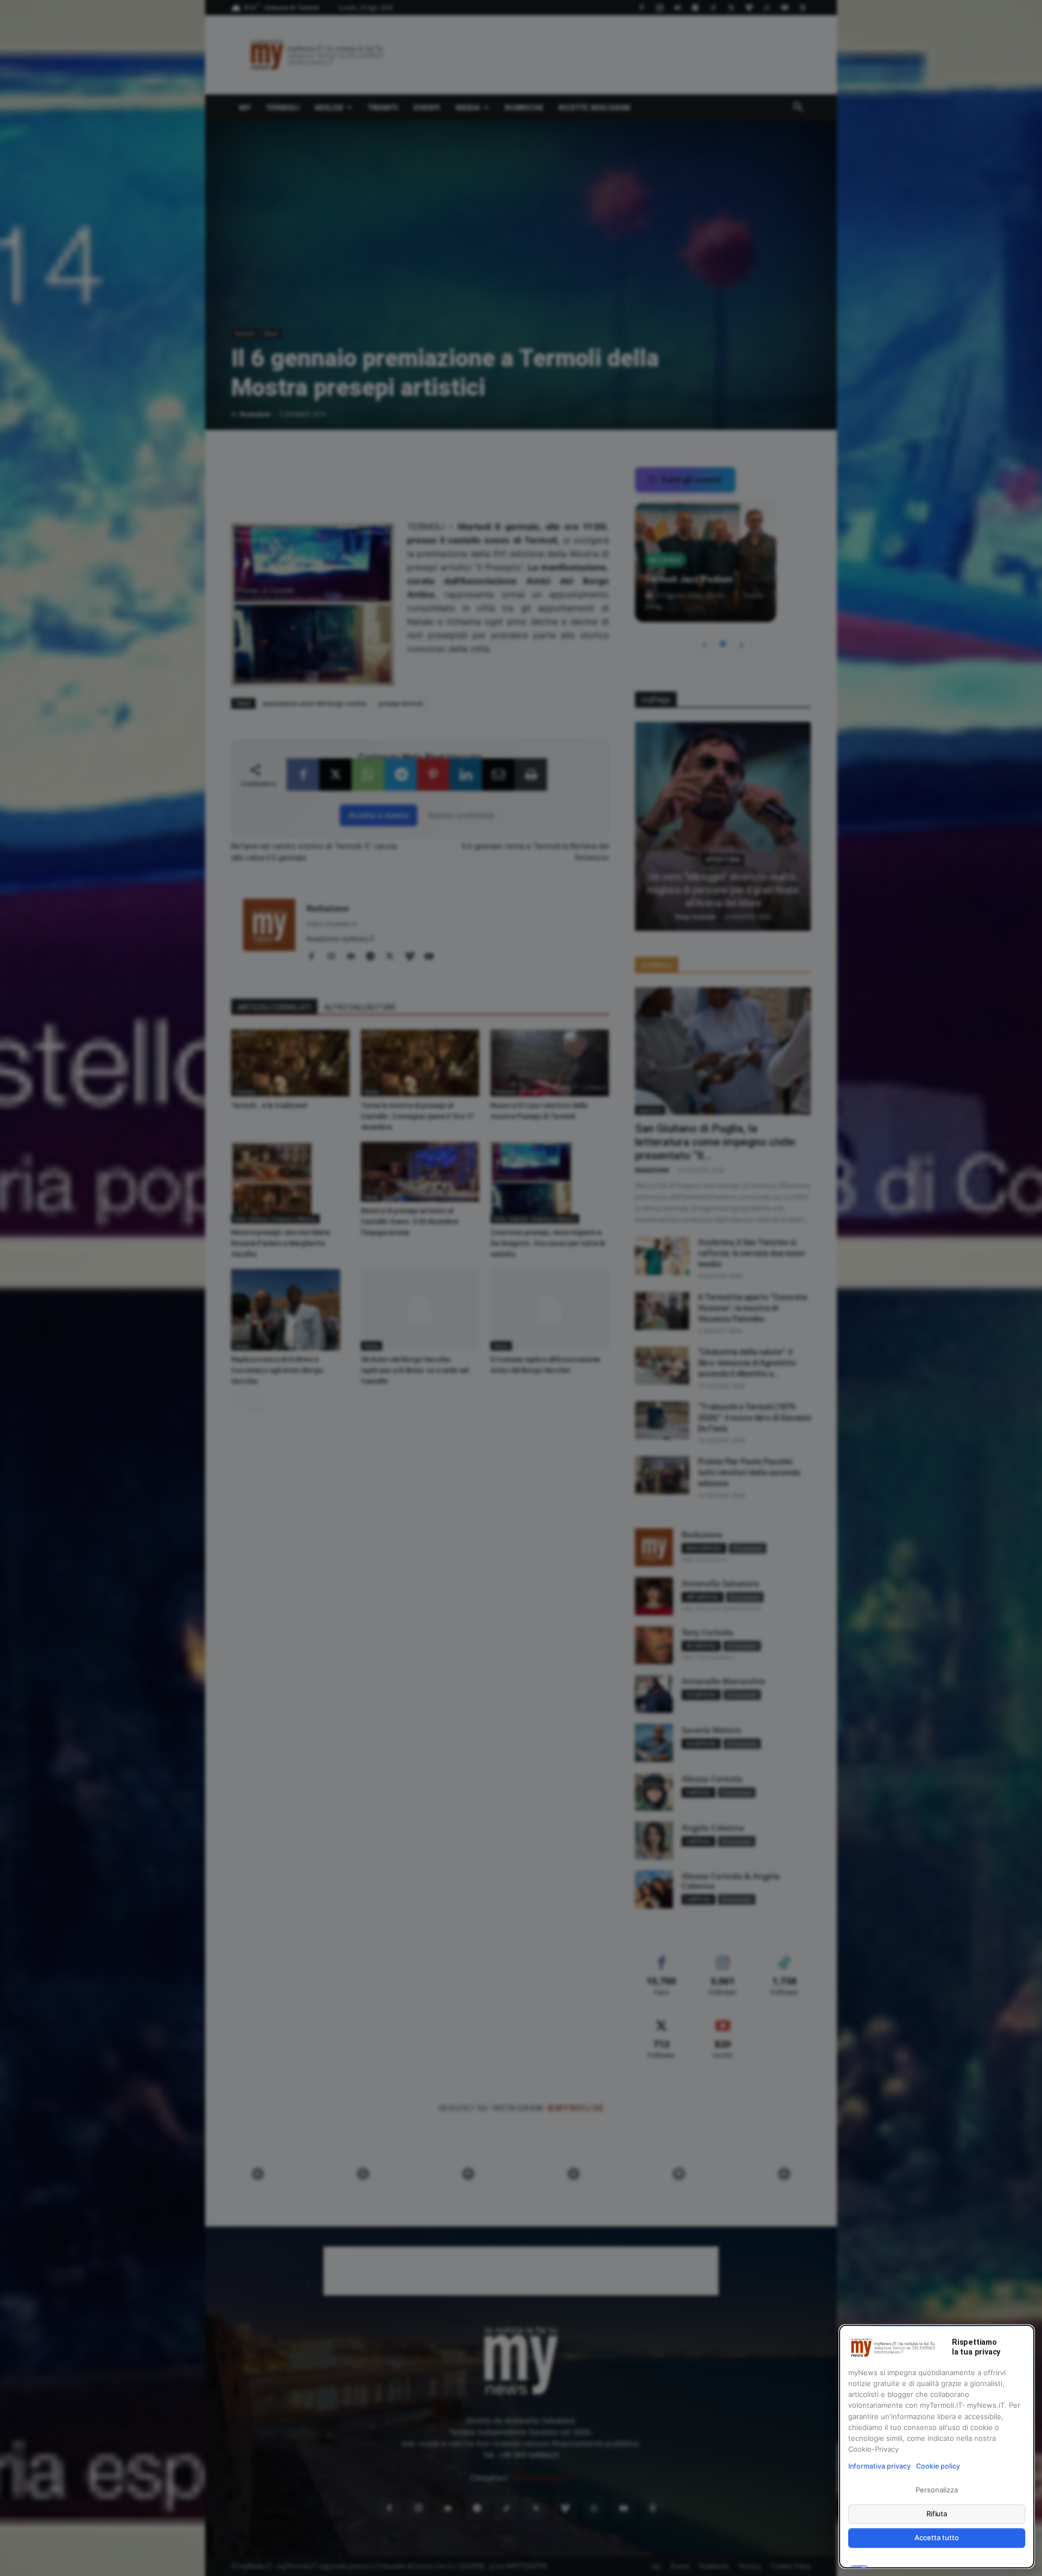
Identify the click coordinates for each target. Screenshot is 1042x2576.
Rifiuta (937, 2514)
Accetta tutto (936, 2537)
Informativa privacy (879, 2466)
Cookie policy (938, 2466)
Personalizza (936, 2490)
